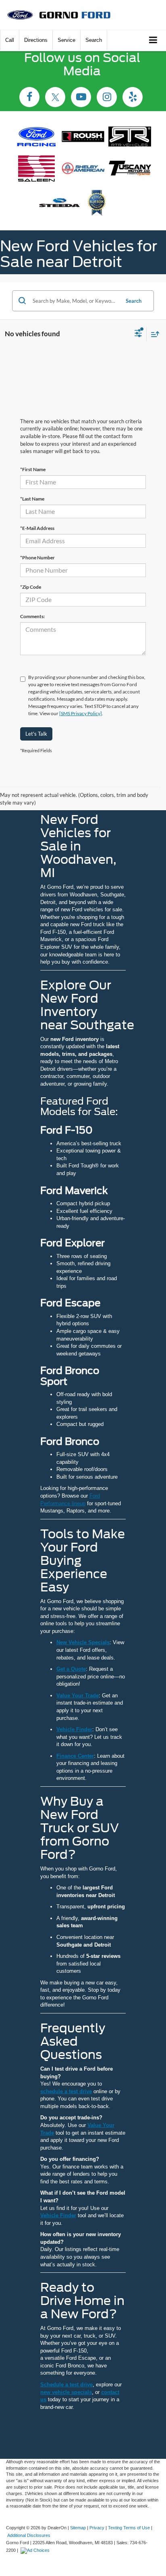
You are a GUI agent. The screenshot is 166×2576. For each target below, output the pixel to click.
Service (66, 40)
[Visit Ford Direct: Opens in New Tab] (36, 2550)
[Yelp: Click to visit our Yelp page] (133, 98)
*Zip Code (31, 587)
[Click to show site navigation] (153, 40)
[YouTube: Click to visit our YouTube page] (81, 98)
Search (134, 301)
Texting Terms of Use (129, 2528)
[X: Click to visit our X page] (55, 98)
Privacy (97, 2528)
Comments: (32, 616)
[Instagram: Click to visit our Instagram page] (107, 98)
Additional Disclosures (29, 2535)
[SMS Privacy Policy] (81, 713)
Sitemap (78, 2528)
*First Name (33, 469)
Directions (36, 40)
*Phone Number (37, 558)
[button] (10, 40)
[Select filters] (138, 334)
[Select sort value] (153, 334)
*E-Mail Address (37, 528)
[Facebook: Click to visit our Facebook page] (29, 98)
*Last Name (32, 499)
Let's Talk (36, 734)
